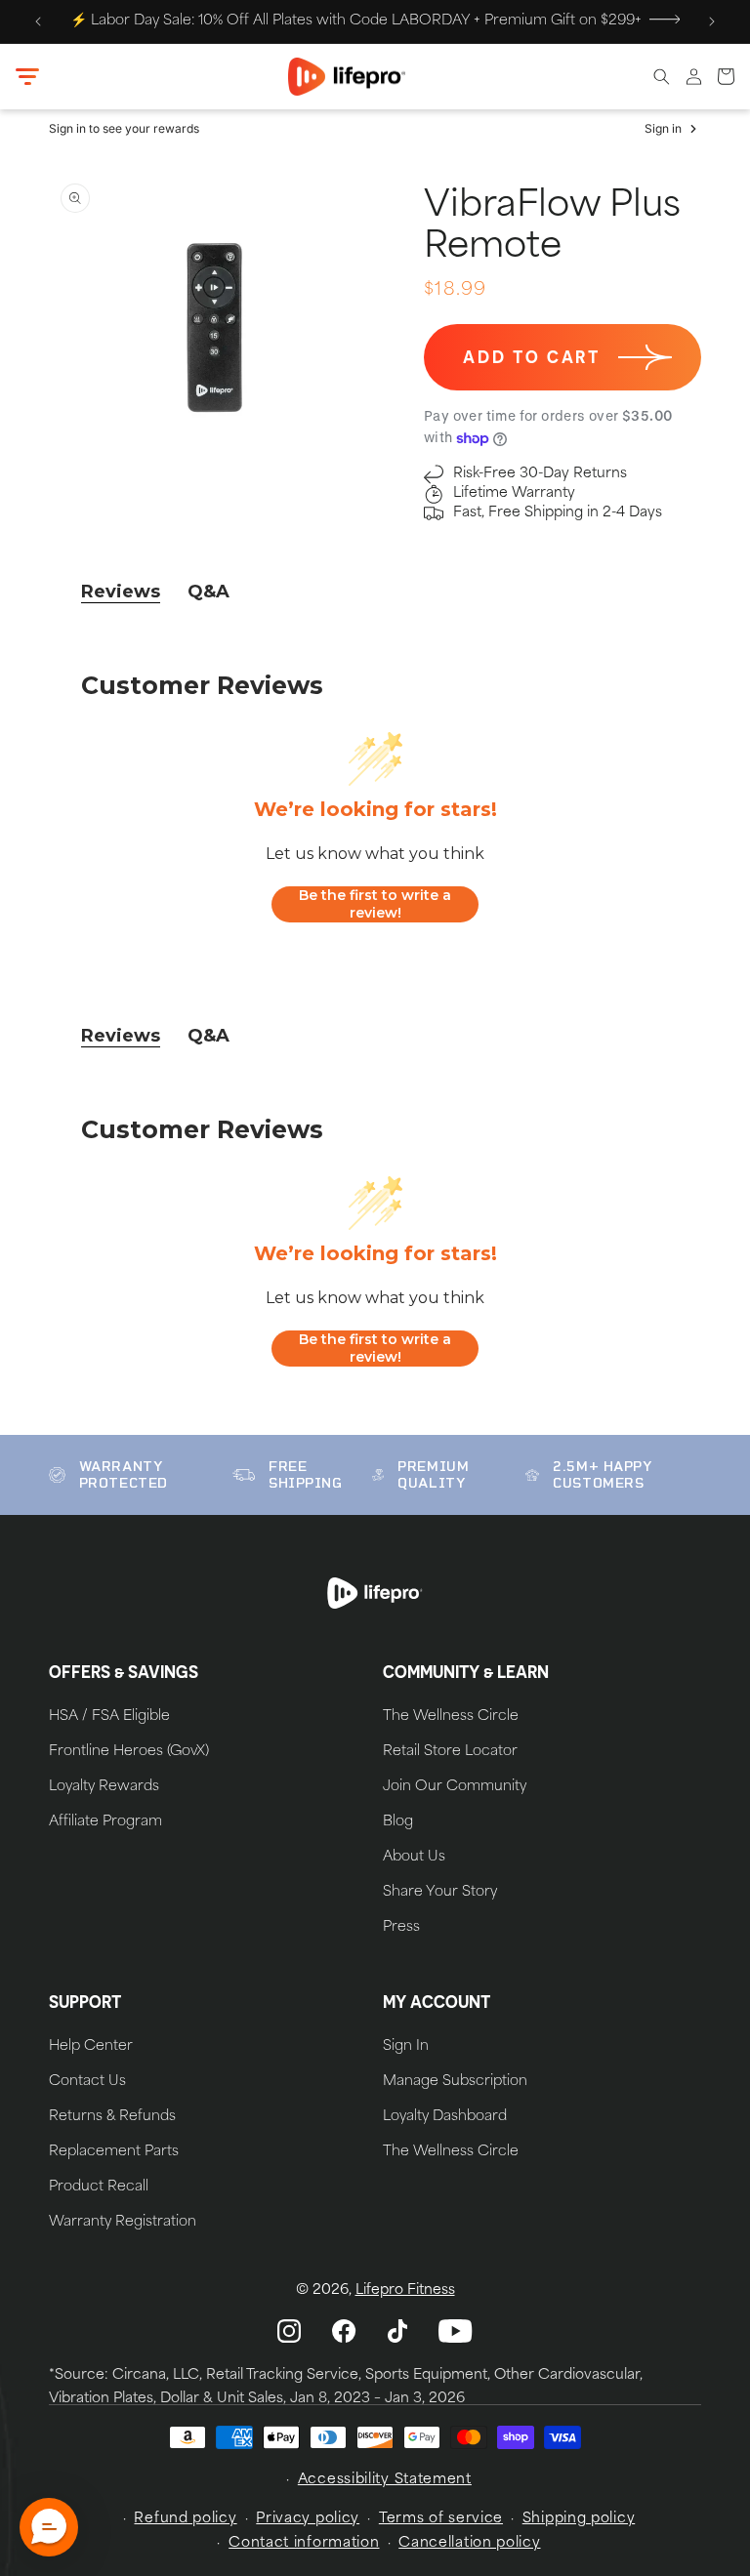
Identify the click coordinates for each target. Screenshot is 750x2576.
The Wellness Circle (451, 1717)
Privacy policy (308, 2519)
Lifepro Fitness (405, 2290)
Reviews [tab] (121, 592)
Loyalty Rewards (104, 1787)
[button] (27, 77)
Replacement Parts (114, 2152)
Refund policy (185, 2519)
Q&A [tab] (208, 592)
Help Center (91, 2047)
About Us (414, 1858)
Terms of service (441, 2519)
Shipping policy (579, 2519)
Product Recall (99, 2188)
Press (401, 1928)
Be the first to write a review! (375, 904)
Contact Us (87, 2082)
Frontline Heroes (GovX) (129, 1752)
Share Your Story (440, 1893)
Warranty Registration (123, 2223)
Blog (398, 1822)
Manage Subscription (455, 2082)
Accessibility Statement (385, 2480)
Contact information (304, 2543)
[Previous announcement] (38, 21)
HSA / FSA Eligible (109, 1717)
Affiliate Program (105, 1822)
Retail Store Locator (450, 1752)
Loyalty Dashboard (445, 2117)
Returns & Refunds (112, 2117)
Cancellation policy (469, 2543)
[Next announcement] (712, 21)
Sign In (406, 2047)
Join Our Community (455, 1787)
